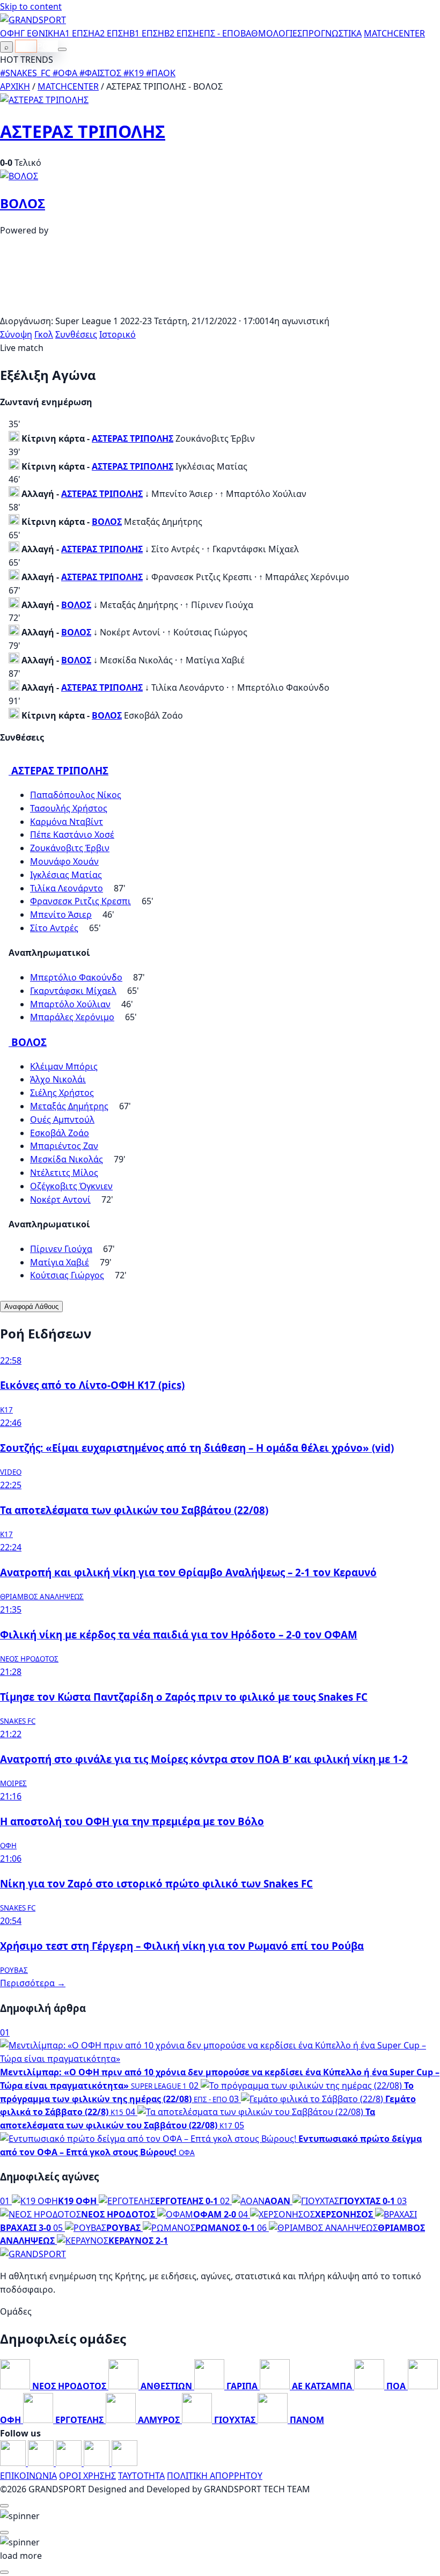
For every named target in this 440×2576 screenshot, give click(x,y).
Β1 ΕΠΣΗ (147, 33)
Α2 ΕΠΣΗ (112, 33)
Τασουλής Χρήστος (69, 808)
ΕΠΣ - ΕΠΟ (220, 33)
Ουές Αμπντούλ (62, 1119)
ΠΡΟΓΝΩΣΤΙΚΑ (332, 33)
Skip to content (31, 6)
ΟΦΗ (10, 33)
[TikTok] (124, 2463)
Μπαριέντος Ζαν (64, 1146)
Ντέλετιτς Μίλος (64, 1173)
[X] (98, 2463)
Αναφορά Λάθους (31, 1307)
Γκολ (44, 334)
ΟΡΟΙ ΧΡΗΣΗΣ (87, 2476)
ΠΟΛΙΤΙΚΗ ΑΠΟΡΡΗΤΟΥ (215, 2476)
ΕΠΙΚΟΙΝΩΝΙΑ (28, 2476)
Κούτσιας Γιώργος (67, 1275)
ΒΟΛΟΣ (23, 203)
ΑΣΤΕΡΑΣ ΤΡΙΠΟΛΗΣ (83, 131)
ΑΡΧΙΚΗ (15, 86)
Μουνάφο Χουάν (64, 861)
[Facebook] (14, 2463)
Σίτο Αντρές (54, 928)
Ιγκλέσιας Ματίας (66, 875)
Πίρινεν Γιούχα (61, 1249)
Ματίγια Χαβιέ (60, 1262)
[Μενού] (62, 49)
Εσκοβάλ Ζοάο (60, 1133)
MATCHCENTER (68, 86)
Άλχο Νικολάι (58, 1079)
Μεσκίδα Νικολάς (67, 1159)
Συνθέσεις (76, 334)
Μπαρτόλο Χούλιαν (70, 1004)
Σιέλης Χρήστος (62, 1093)
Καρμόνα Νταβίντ (67, 822)
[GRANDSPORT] (33, 20)
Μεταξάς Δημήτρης (69, 1106)
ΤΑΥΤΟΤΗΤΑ (141, 2476)
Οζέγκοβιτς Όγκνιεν (71, 1186)
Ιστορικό (118, 334)
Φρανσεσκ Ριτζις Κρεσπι (80, 901)
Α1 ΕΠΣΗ (77, 33)
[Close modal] (4, 2506)
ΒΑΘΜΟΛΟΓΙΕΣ (271, 33)
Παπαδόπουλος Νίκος (76, 795)
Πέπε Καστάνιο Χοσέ (72, 835)
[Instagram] (42, 2463)
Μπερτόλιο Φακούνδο (76, 977)
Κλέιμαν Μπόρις (64, 1066)
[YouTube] (70, 2463)
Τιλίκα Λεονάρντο (67, 888)
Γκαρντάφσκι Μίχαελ (73, 991)
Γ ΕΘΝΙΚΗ (40, 33)
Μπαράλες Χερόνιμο (72, 1017)
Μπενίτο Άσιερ (61, 914)
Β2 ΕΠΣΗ (182, 33)
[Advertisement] (220, 308)
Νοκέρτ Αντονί (60, 1199)
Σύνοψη (16, 334)
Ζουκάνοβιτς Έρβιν (70, 848)
